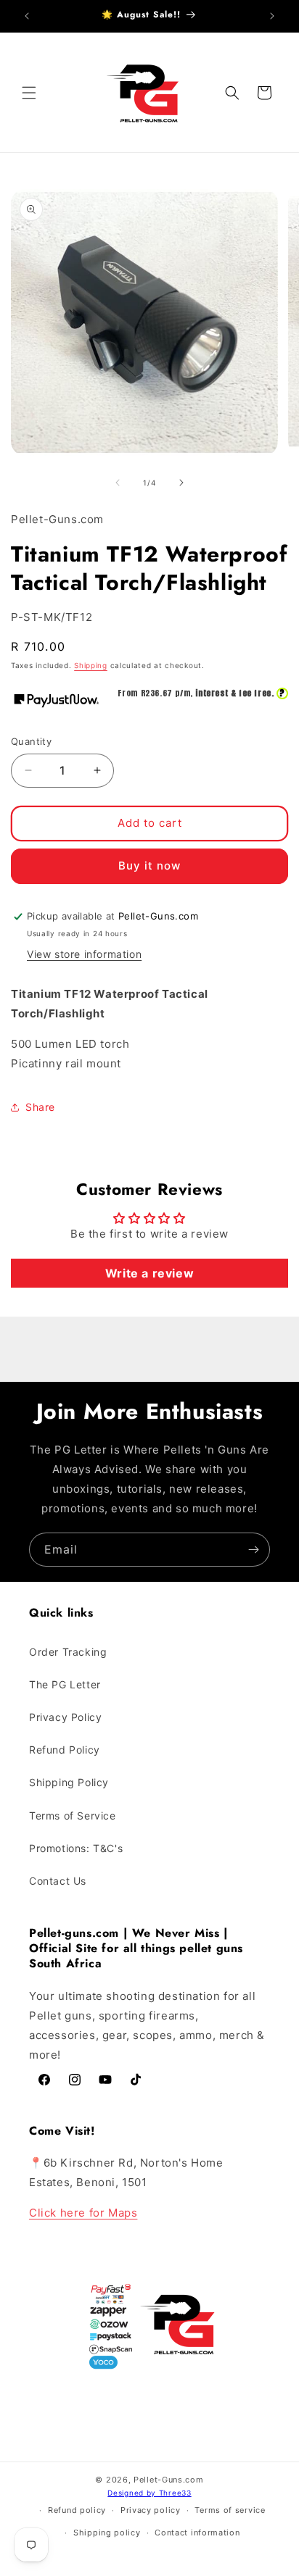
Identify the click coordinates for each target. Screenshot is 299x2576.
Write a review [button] (149, 1273)
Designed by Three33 (149, 2493)
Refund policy (77, 2510)
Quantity (31, 741)
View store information (84, 954)
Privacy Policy (65, 1717)
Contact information (197, 2533)
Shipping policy (107, 2533)
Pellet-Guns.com (169, 2480)
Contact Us (58, 1881)
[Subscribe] (253, 1550)
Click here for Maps (83, 2213)
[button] (29, 93)
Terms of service (230, 2510)
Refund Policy (65, 1750)
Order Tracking (68, 1652)
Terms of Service (73, 1816)
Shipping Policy (69, 1782)
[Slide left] (118, 483)
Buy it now (149, 866)
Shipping (91, 665)
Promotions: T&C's (76, 1848)
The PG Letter (65, 1684)
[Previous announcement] (27, 16)
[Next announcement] (272, 16)
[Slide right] (181, 483)
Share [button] (40, 1107)
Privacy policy (151, 2510)
